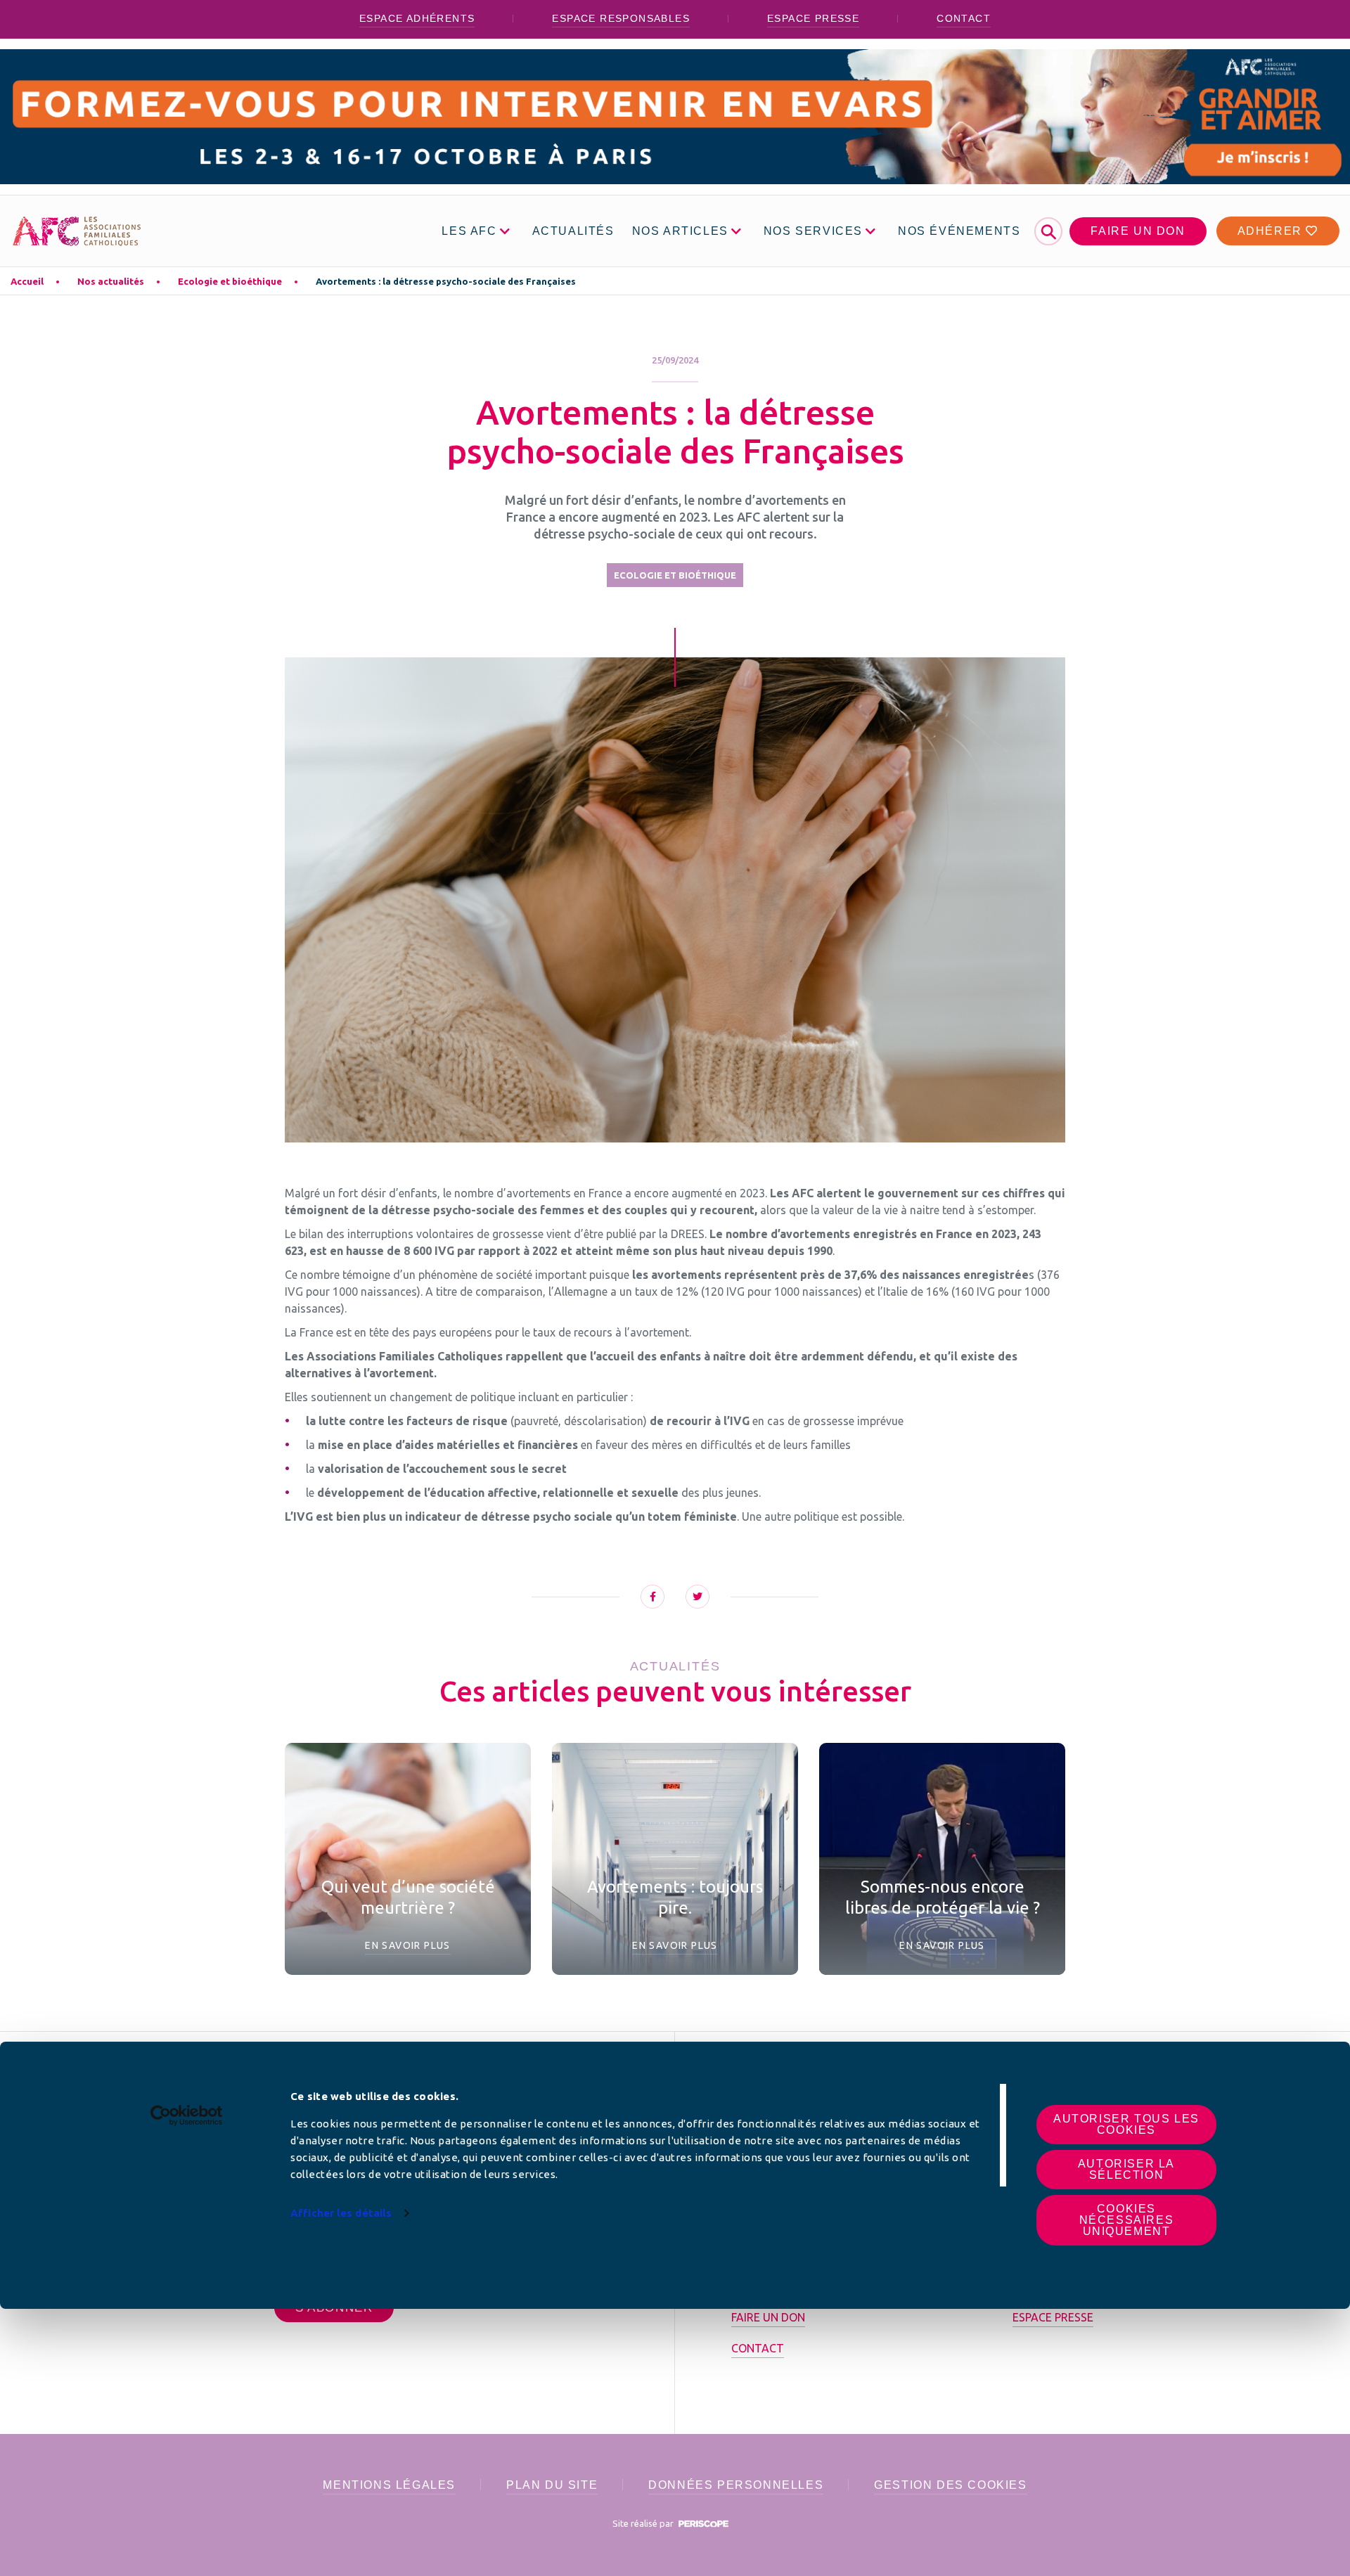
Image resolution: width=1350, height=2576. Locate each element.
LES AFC (469, 231)
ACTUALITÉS (573, 231)
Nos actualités (111, 281)
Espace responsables (621, 18)
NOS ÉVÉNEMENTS (959, 231)
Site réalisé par (644, 2523)
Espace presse (813, 18)
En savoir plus (408, 1945)
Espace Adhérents (417, 18)
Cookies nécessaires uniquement (1127, 2220)
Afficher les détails (341, 2213)
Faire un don (1138, 231)
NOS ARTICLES (680, 231)
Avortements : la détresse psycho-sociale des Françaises (446, 281)
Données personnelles (736, 2485)
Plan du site (552, 2485)
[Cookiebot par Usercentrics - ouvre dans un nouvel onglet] (187, 2115)
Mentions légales (389, 2485)
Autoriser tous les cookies (1126, 2124)
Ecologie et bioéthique (230, 281)
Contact (964, 18)
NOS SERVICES (813, 231)
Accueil (27, 281)
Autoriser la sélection (1126, 2169)
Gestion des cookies (950, 2485)
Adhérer (1272, 231)
